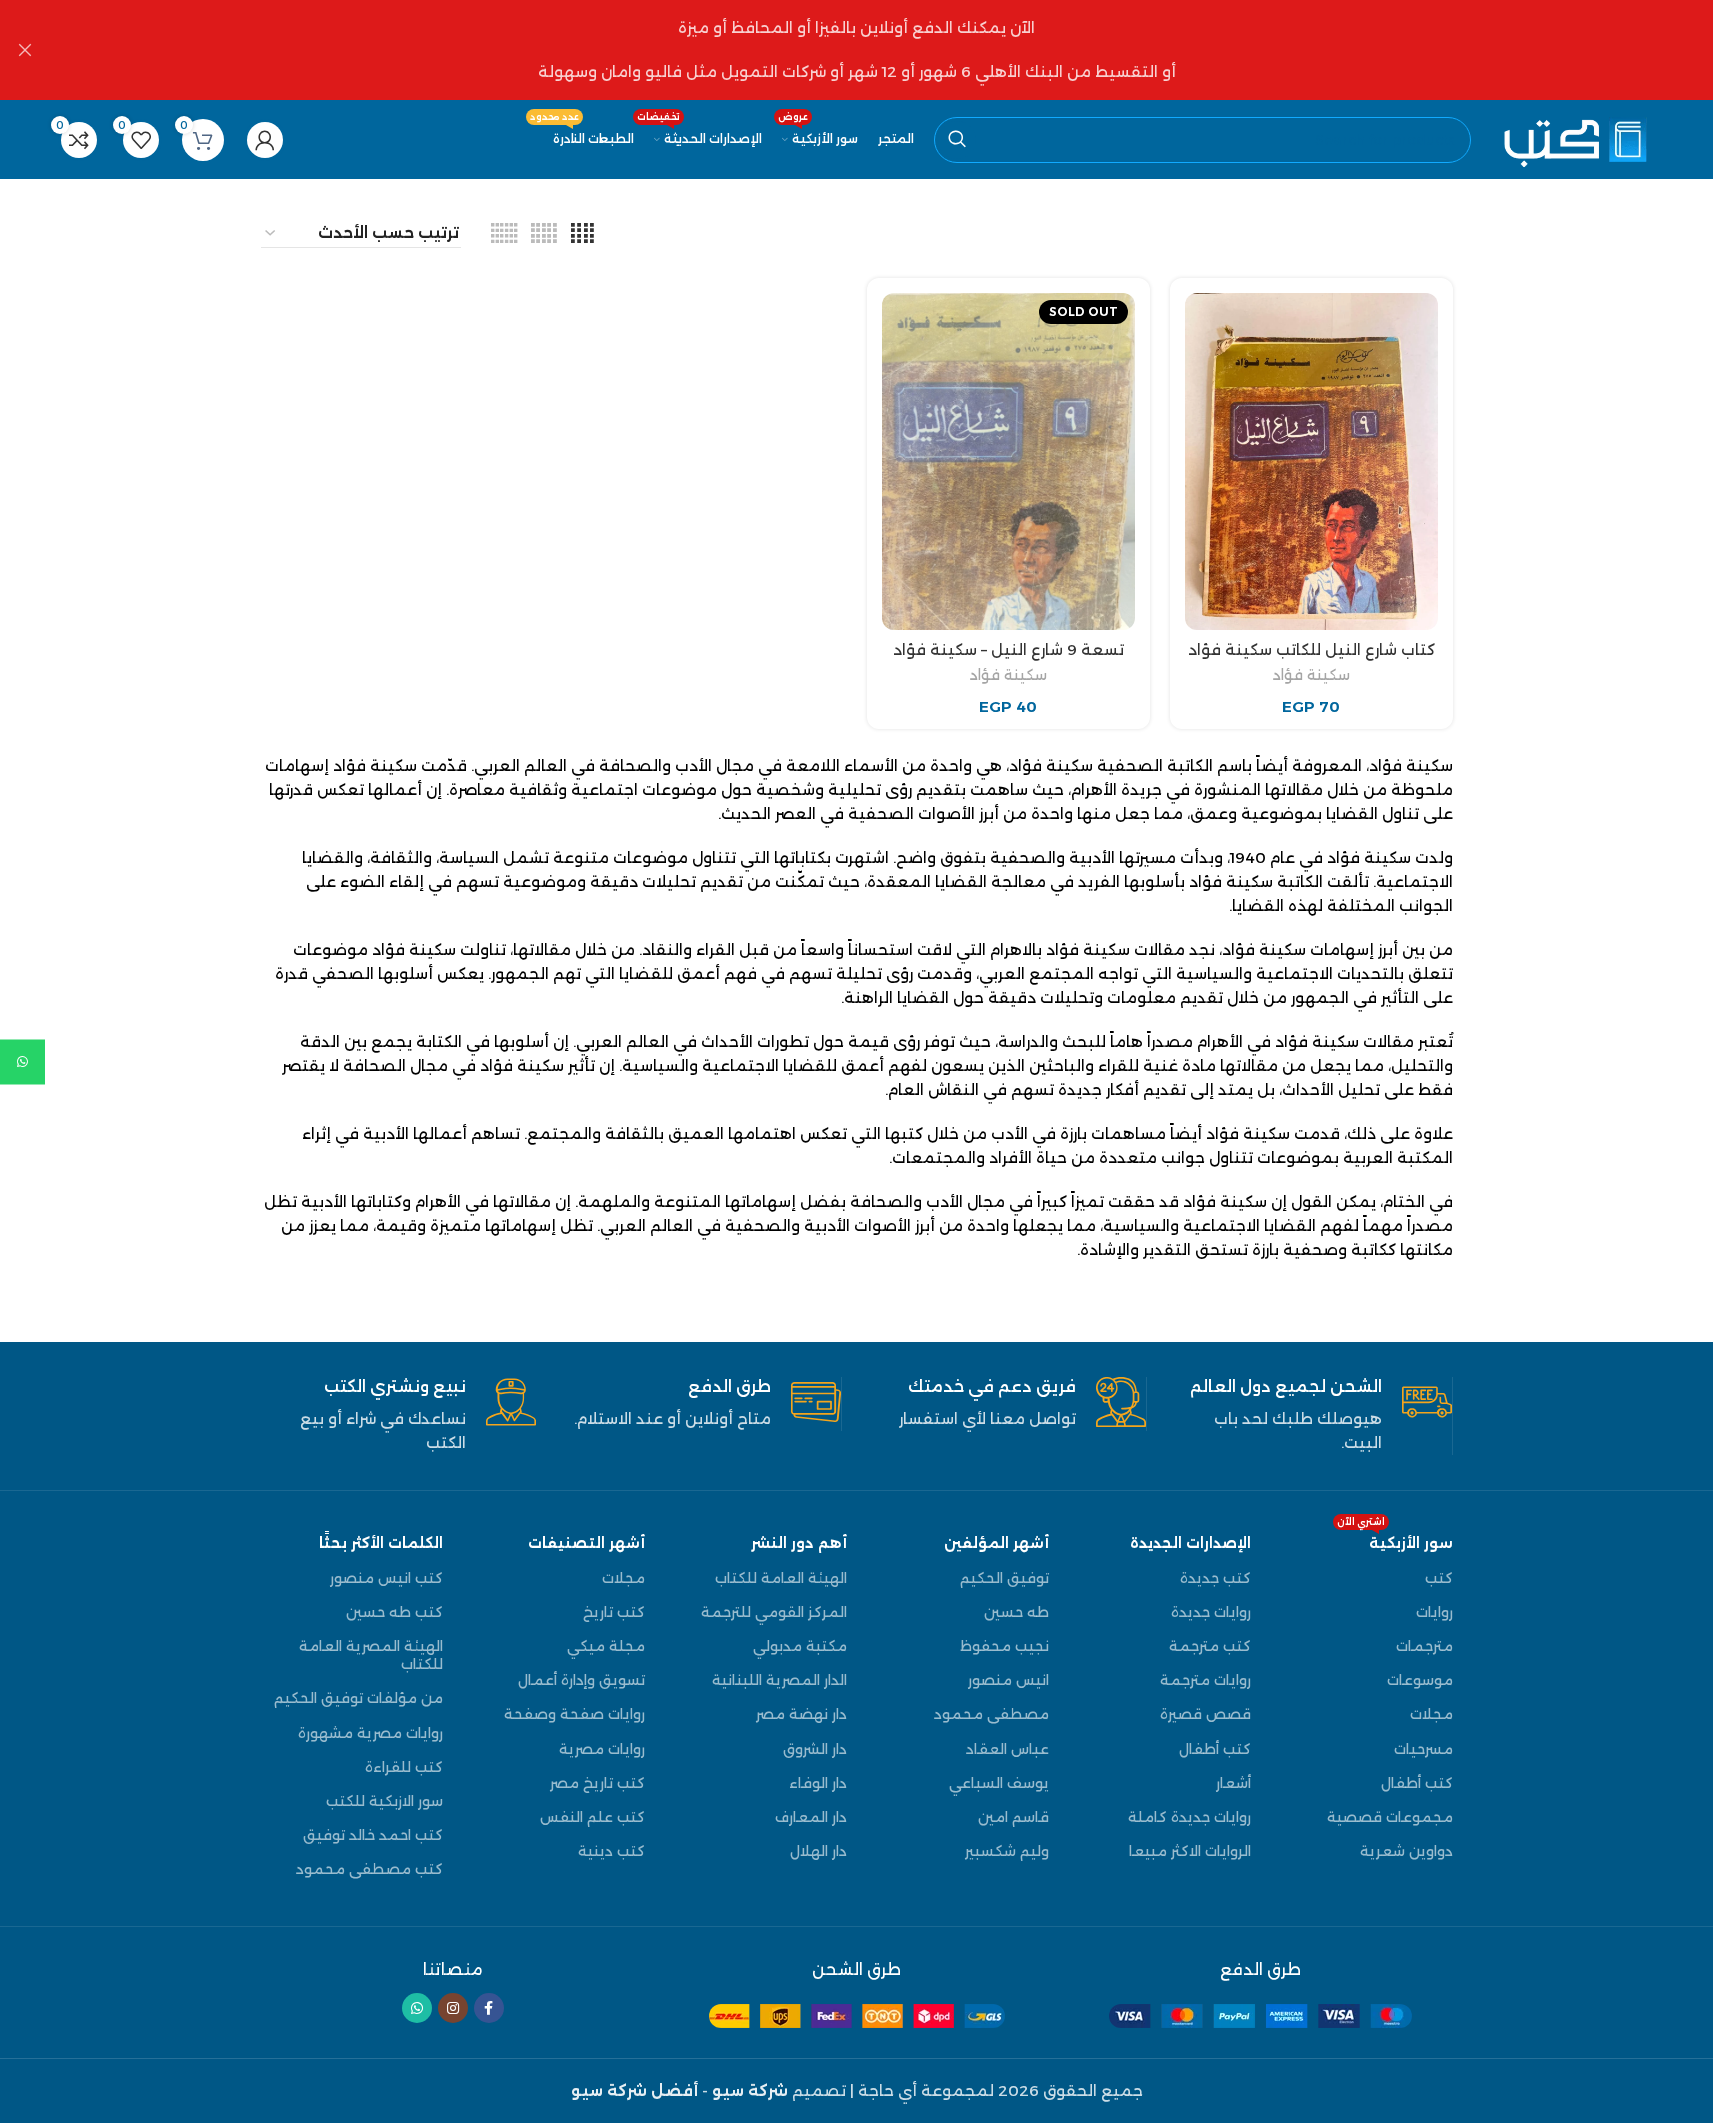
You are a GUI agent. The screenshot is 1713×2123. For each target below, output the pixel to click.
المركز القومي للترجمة (774, 1612)
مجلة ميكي (606, 1646)
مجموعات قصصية (1390, 1817)
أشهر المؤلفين (996, 1543)
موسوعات (1420, 1680)
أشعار (1233, 1783)
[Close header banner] (25, 50)
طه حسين (1016, 1612)
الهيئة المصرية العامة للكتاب (371, 1655)
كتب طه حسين (394, 1612)
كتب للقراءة (404, 1767)
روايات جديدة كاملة (1189, 1817)
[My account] (265, 140)
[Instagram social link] (453, 2008)
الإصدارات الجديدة (1190, 1543)
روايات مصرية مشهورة (370, 1733)
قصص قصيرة (1205, 1714)
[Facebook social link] (489, 2008)
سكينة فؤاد (1311, 675)
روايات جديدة (1211, 1612)
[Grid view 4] (582, 233)
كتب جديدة (1215, 1578)
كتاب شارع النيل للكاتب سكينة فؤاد (1311, 649)
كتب (1439, 1578)
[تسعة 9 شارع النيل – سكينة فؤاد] (1008, 461)
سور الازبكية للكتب (384, 1801)
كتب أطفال (1417, 1783)
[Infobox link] (1314, 1416)
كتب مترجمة (1210, 1646)
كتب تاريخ (614, 1612)
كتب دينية (611, 1851)
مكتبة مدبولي (800, 1646)
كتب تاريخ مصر (597, 1783)
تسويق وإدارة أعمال (581, 1680)
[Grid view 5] (544, 233)
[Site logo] (1573, 137)
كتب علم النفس (592, 1817)
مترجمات (1424, 1646)
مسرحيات (1423, 1749)
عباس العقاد (1007, 1749)
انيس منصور (1008, 1680)
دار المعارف (811, 1817)
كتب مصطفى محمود (369, 1869)
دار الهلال (818, 1851)
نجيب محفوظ (1004, 1646)
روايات (1434, 1612)
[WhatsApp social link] (417, 2008)
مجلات (1431, 1714)
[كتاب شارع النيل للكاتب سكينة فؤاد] (1311, 461)
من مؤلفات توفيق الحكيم (358, 1698)
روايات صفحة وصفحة (574, 1714)
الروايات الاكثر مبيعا (1190, 1851)
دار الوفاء (818, 1783)
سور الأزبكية (1395, 1539)
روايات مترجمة (1205, 1680)
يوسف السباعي (999, 1783)
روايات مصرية (602, 1749)
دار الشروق (815, 1749)
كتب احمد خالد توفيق (373, 1835)
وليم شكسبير (1007, 1851)
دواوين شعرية (1406, 1851)
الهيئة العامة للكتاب (781, 1578)
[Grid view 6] (504, 233)
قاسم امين (1013, 1817)
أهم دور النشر (799, 1543)
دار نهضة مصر (801, 1714)
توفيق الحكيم (1004, 1578)
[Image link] (1260, 2014)
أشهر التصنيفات (586, 1543)
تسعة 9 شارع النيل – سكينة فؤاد (1008, 649)
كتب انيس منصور (386, 1578)
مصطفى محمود (991, 1714)
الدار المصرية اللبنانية (779, 1680)
